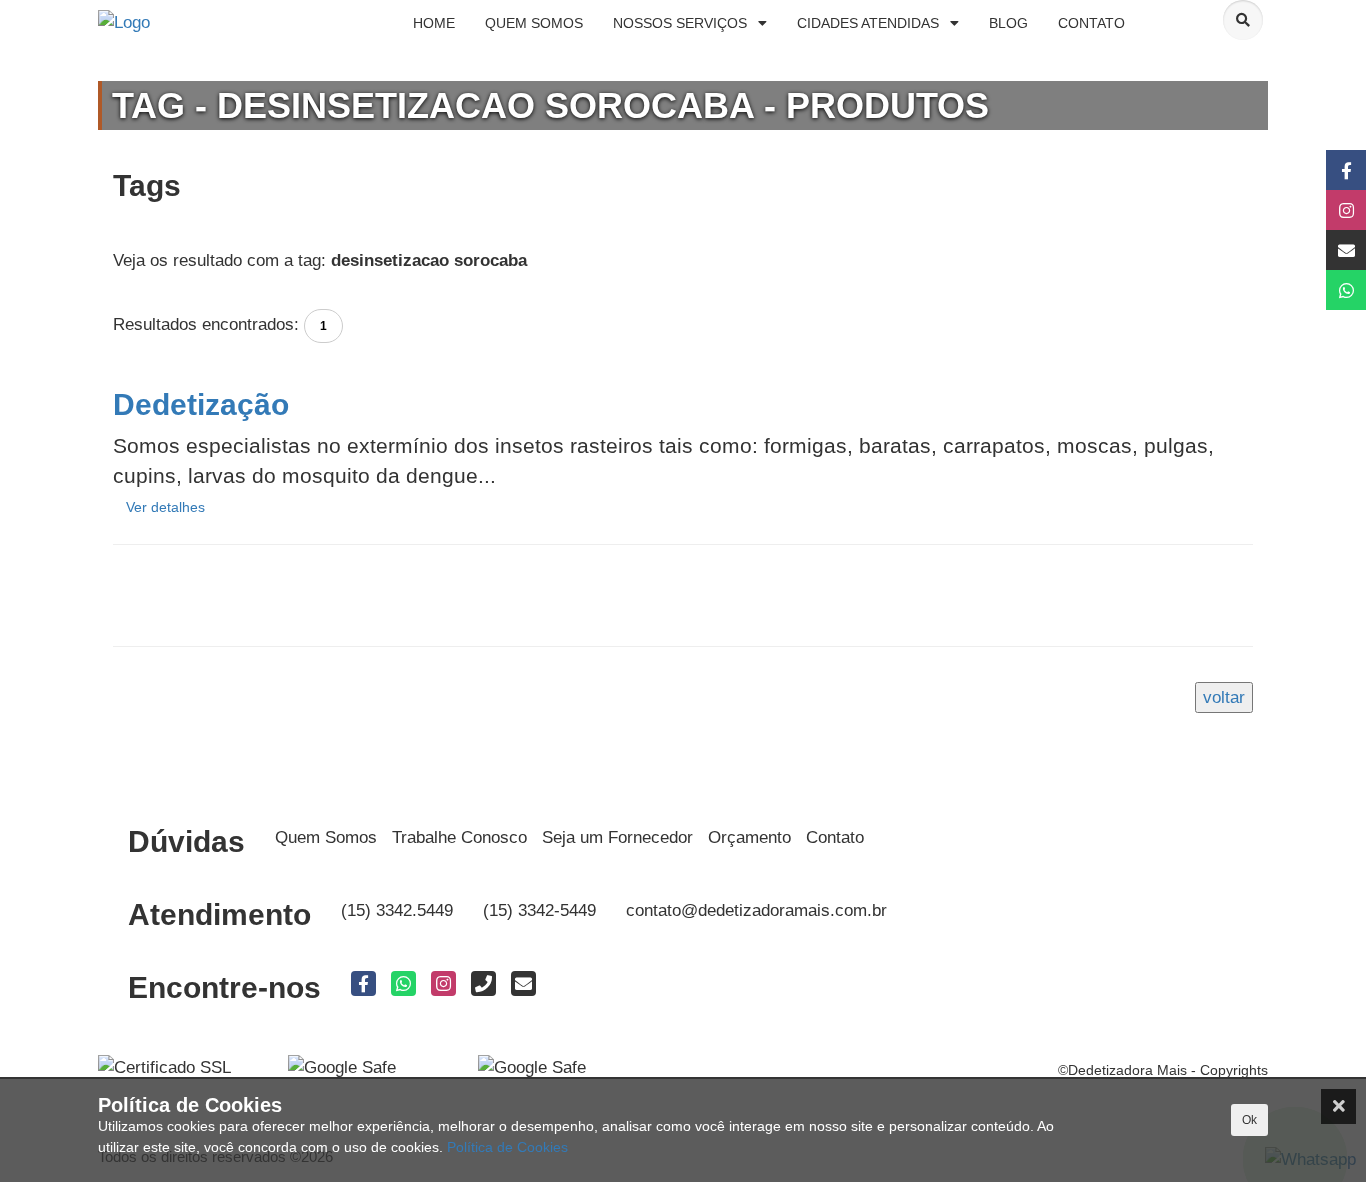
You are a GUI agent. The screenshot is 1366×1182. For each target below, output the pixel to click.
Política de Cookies (507, 1147)
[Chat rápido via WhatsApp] (1323, 290)
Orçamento (749, 837)
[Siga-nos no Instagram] (1323, 210)
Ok (1249, 1120)
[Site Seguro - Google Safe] (532, 1066)
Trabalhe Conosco (459, 837)
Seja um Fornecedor (617, 837)
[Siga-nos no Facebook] (1323, 170)
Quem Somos (326, 837)
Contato (835, 837)
